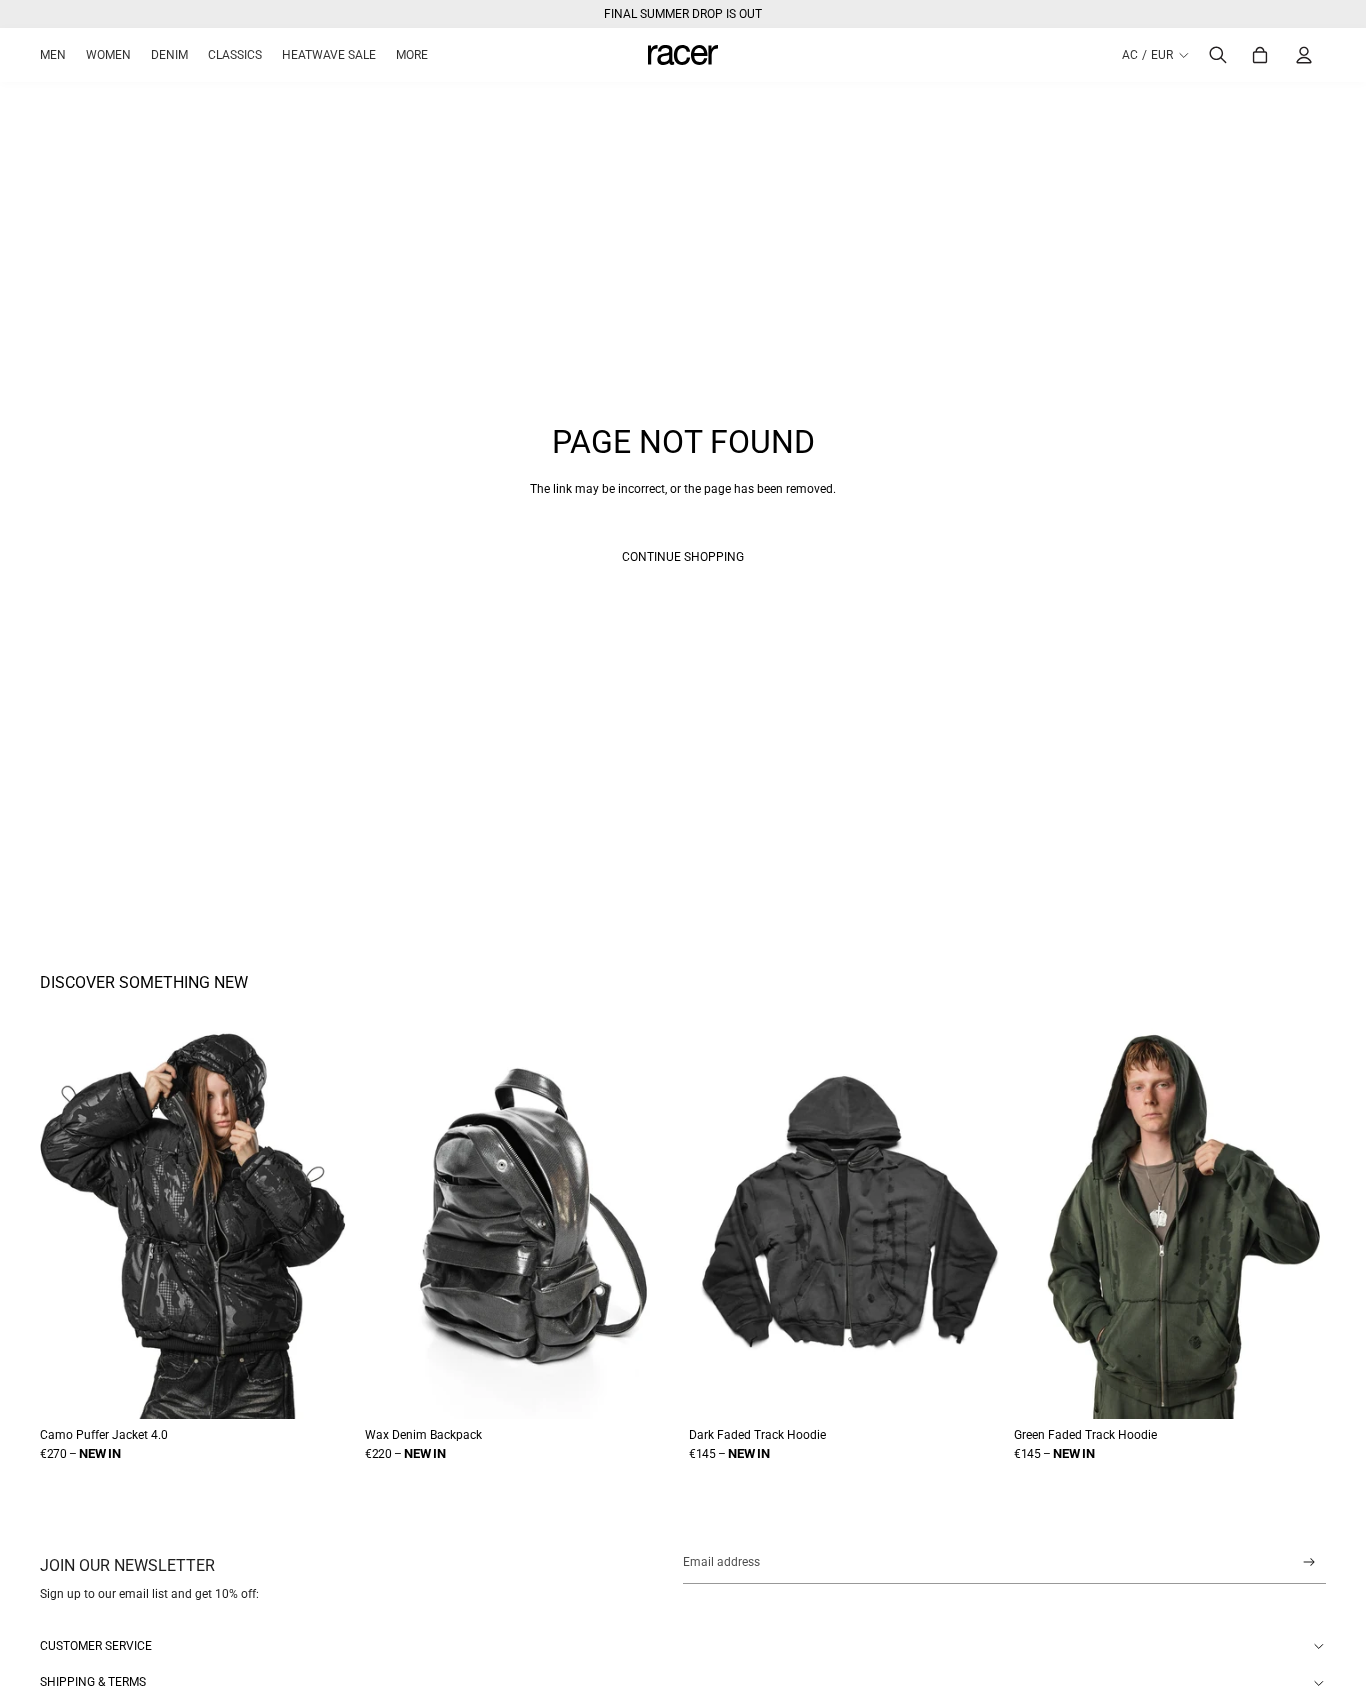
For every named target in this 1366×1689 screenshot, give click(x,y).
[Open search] (1218, 55)
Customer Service (96, 1646)
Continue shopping (683, 557)
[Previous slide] (58, 1223)
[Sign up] (1309, 1562)
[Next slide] (335, 1223)
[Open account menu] (1304, 55)
